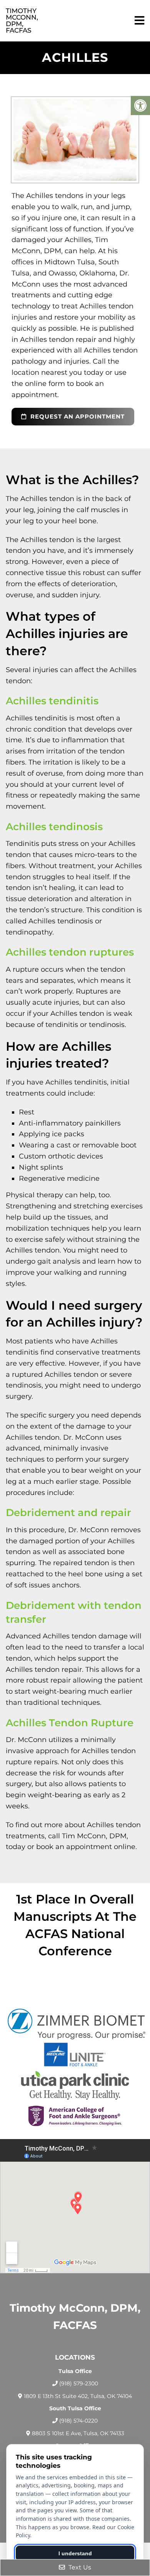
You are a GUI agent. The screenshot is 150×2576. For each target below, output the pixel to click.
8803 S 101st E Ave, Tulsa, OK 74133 (78, 2433)
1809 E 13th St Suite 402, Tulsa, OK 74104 (78, 2396)
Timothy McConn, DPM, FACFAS (22, 21)
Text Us (79, 2567)
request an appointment (77, 416)
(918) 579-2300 (79, 2383)
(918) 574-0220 (78, 2421)
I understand (75, 2553)
